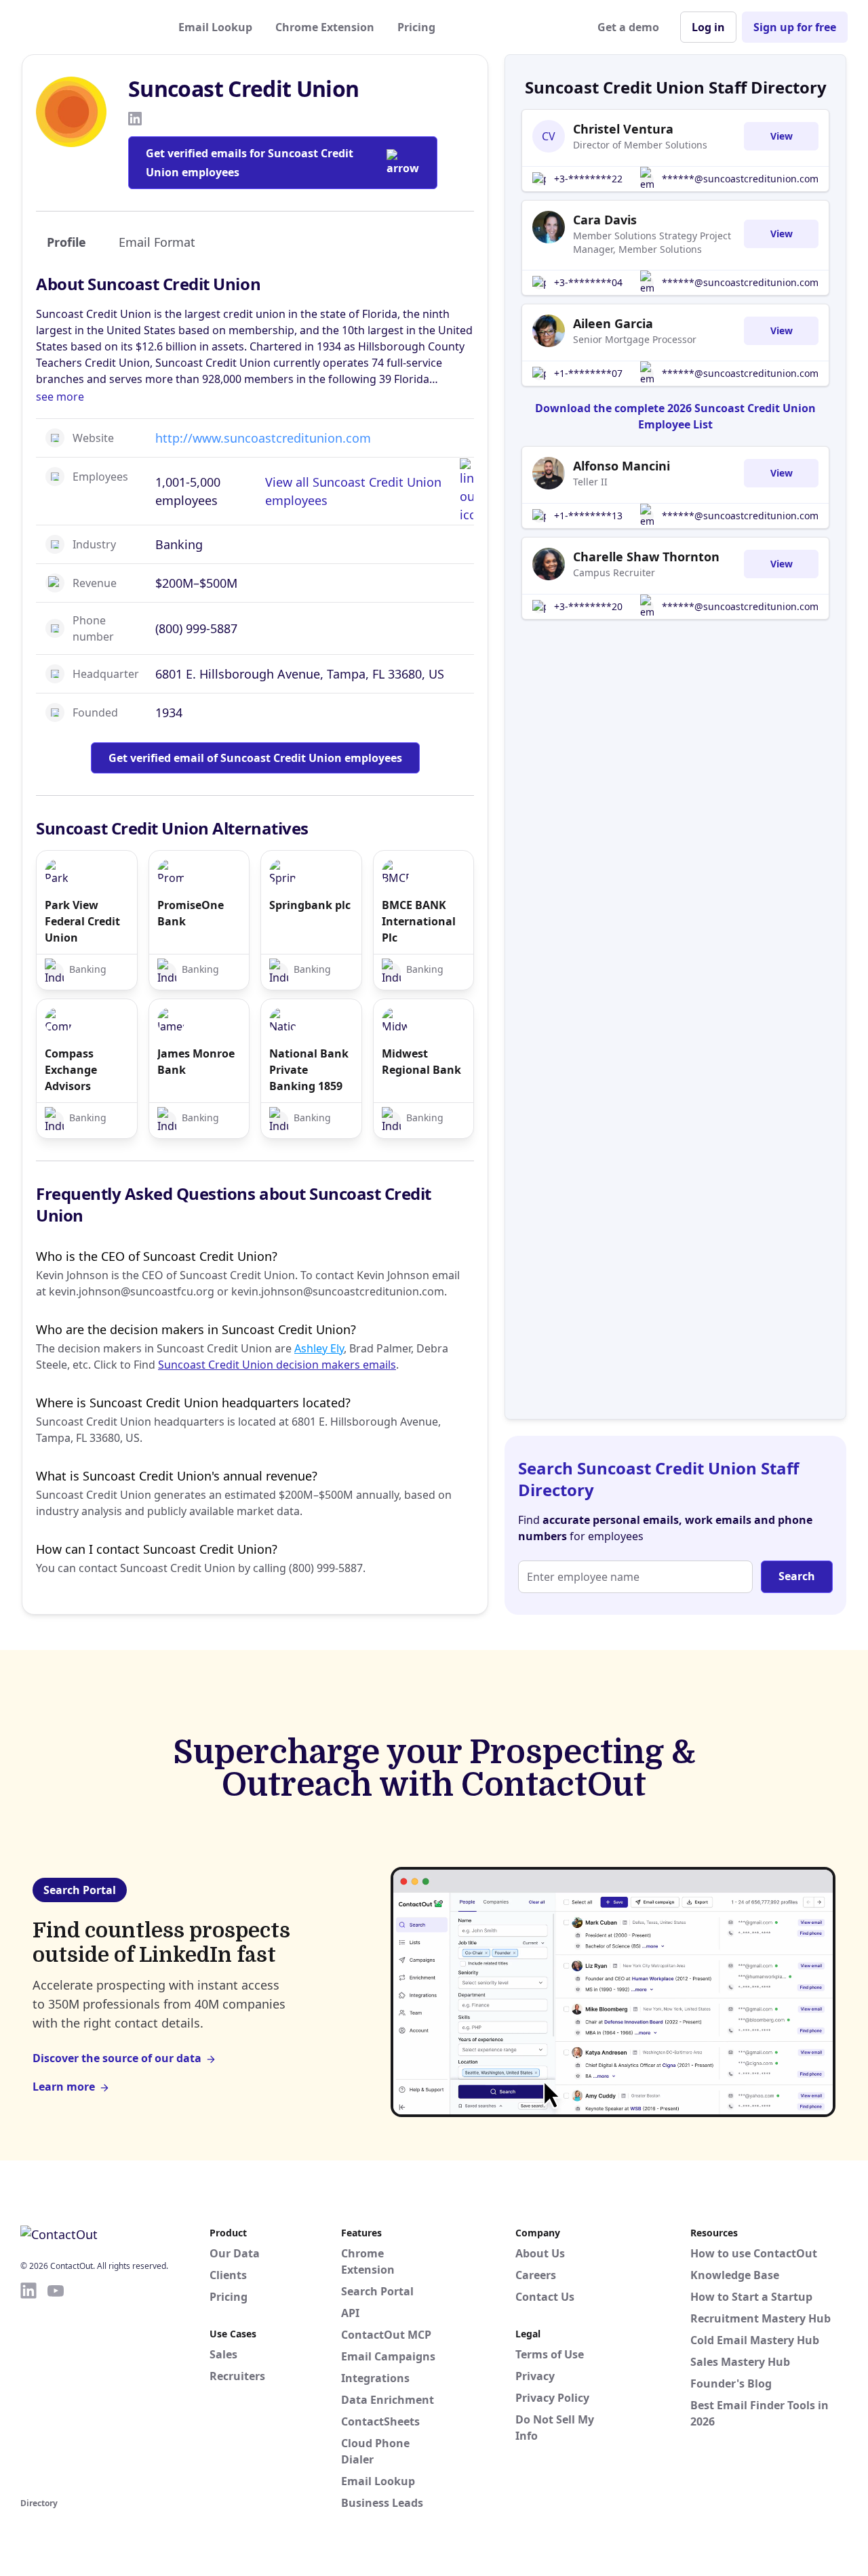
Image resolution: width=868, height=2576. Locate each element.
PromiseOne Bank (191, 913)
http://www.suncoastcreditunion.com (263, 438)
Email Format (157, 242)
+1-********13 (588, 516)
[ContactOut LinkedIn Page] (28, 2388)
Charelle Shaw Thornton (646, 557)
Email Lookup (215, 27)
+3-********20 (588, 606)
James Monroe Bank (196, 1062)
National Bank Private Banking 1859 (309, 1070)
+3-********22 (588, 179)
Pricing (416, 27)
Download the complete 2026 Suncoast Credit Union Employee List (675, 416)
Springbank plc (310, 905)
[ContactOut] (87, 27)
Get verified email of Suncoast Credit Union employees (255, 758)
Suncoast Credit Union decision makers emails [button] (277, 1365)
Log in (708, 27)
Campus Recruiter (614, 572)
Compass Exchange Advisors (71, 1070)
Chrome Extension (325, 27)
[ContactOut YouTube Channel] (56, 2388)
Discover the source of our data (117, 2058)
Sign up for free (795, 27)
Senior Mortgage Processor (635, 339)
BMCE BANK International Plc (419, 921)
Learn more (64, 2087)
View (782, 136)
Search (797, 1576)
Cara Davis (605, 220)
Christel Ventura (623, 129)
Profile (66, 242)
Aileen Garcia (613, 323)
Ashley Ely (319, 1348)
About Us (540, 2253)
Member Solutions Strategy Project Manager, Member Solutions (652, 242)
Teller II (590, 482)
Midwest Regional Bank (421, 1062)
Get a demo (628, 27)
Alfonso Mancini (622, 466)
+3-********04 (588, 282)
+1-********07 (588, 373)
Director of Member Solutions (640, 145)
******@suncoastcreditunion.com (740, 179)
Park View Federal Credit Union (82, 921)
